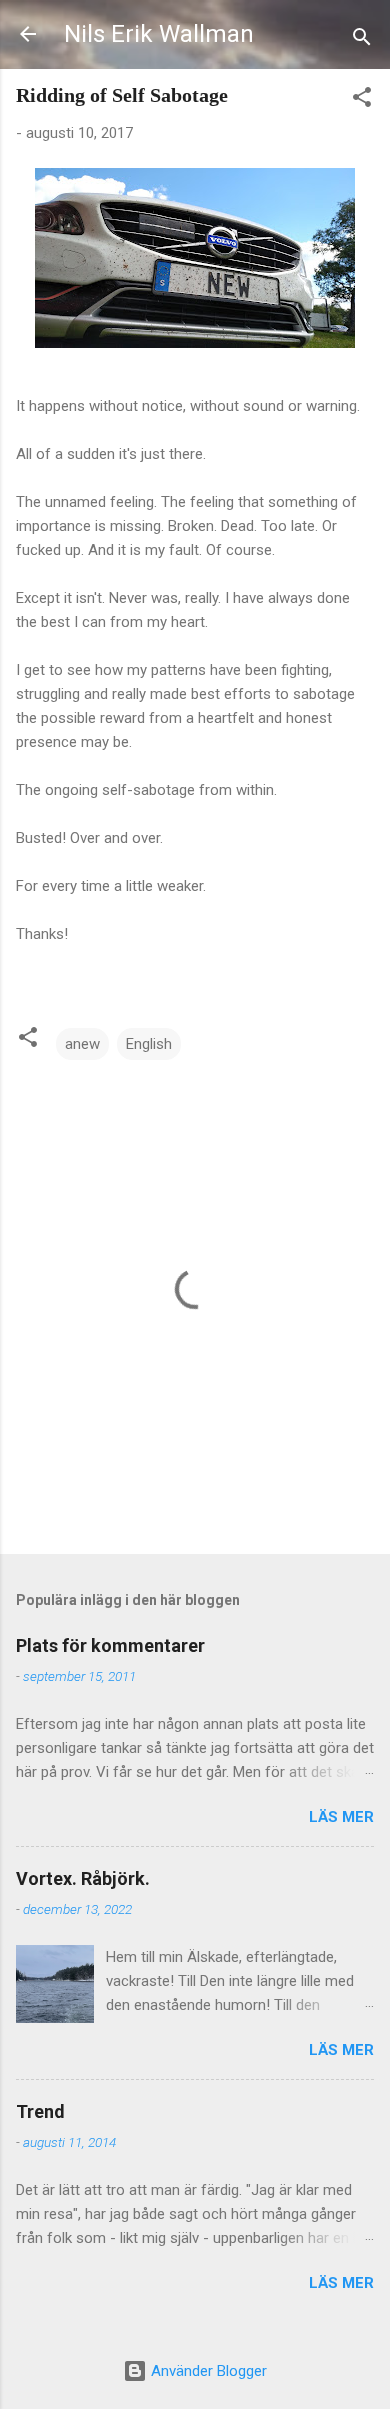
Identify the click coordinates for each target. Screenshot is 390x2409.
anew (82, 1044)
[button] (362, 100)
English (149, 1044)
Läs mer (341, 1817)
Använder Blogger (207, 2371)
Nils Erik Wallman (159, 34)
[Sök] (362, 40)
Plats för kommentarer (110, 1645)
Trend (40, 2111)
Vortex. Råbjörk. (83, 1878)
